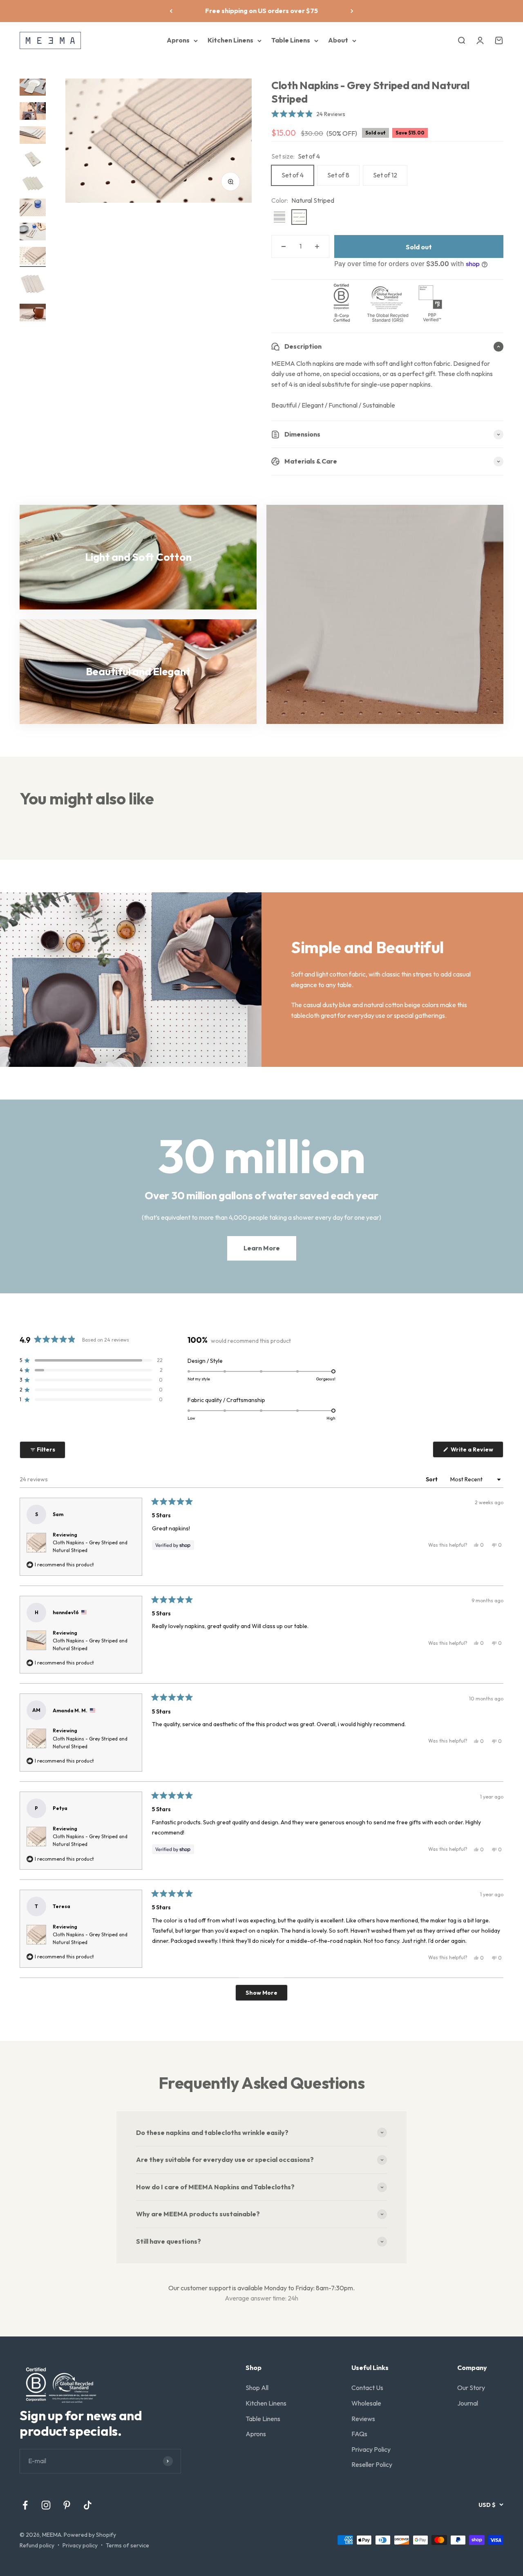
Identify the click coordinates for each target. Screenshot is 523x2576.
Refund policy (37, 2545)
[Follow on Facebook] (25, 2505)
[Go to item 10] (33, 314)
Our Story (471, 2388)
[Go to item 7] (33, 233)
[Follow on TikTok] (88, 2505)
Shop (254, 2368)
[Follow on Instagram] (46, 2505)
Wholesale (366, 2403)
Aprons (178, 40)
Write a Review (476, 1452)
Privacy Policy (371, 2449)
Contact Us (367, 2388)
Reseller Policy (372, 2464)
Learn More (262, 1248)
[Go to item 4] (33, 160)
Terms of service (127, 2545)
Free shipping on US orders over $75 (261, 11)
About (338, 40)
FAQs (359, 2434)
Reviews (363, 2419)
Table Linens (291, 40)
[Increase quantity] (317, 246)
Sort (432, 1479)
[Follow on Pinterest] (67, 2505)
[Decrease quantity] (284, 246)
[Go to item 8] (33, 257)
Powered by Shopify (90, 2535)
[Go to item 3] (33, 136)
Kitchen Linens (230, 40)
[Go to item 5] (33, 185)
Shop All (257, 2388)
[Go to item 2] (33, 112)
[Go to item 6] (33, 209)
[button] (308, 114)
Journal (468, 2403)
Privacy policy (80, 2545)
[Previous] (171, 11)
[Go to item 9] (33, 285)
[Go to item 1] (33, 88)
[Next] (352, 11)
